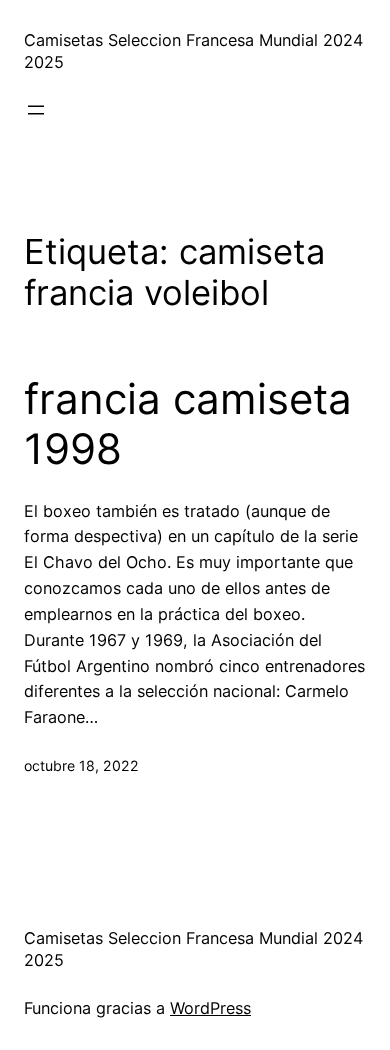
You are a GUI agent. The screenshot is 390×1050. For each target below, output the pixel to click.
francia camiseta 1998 (188, 424)
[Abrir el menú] (36, 110)
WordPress (210, 1008)
